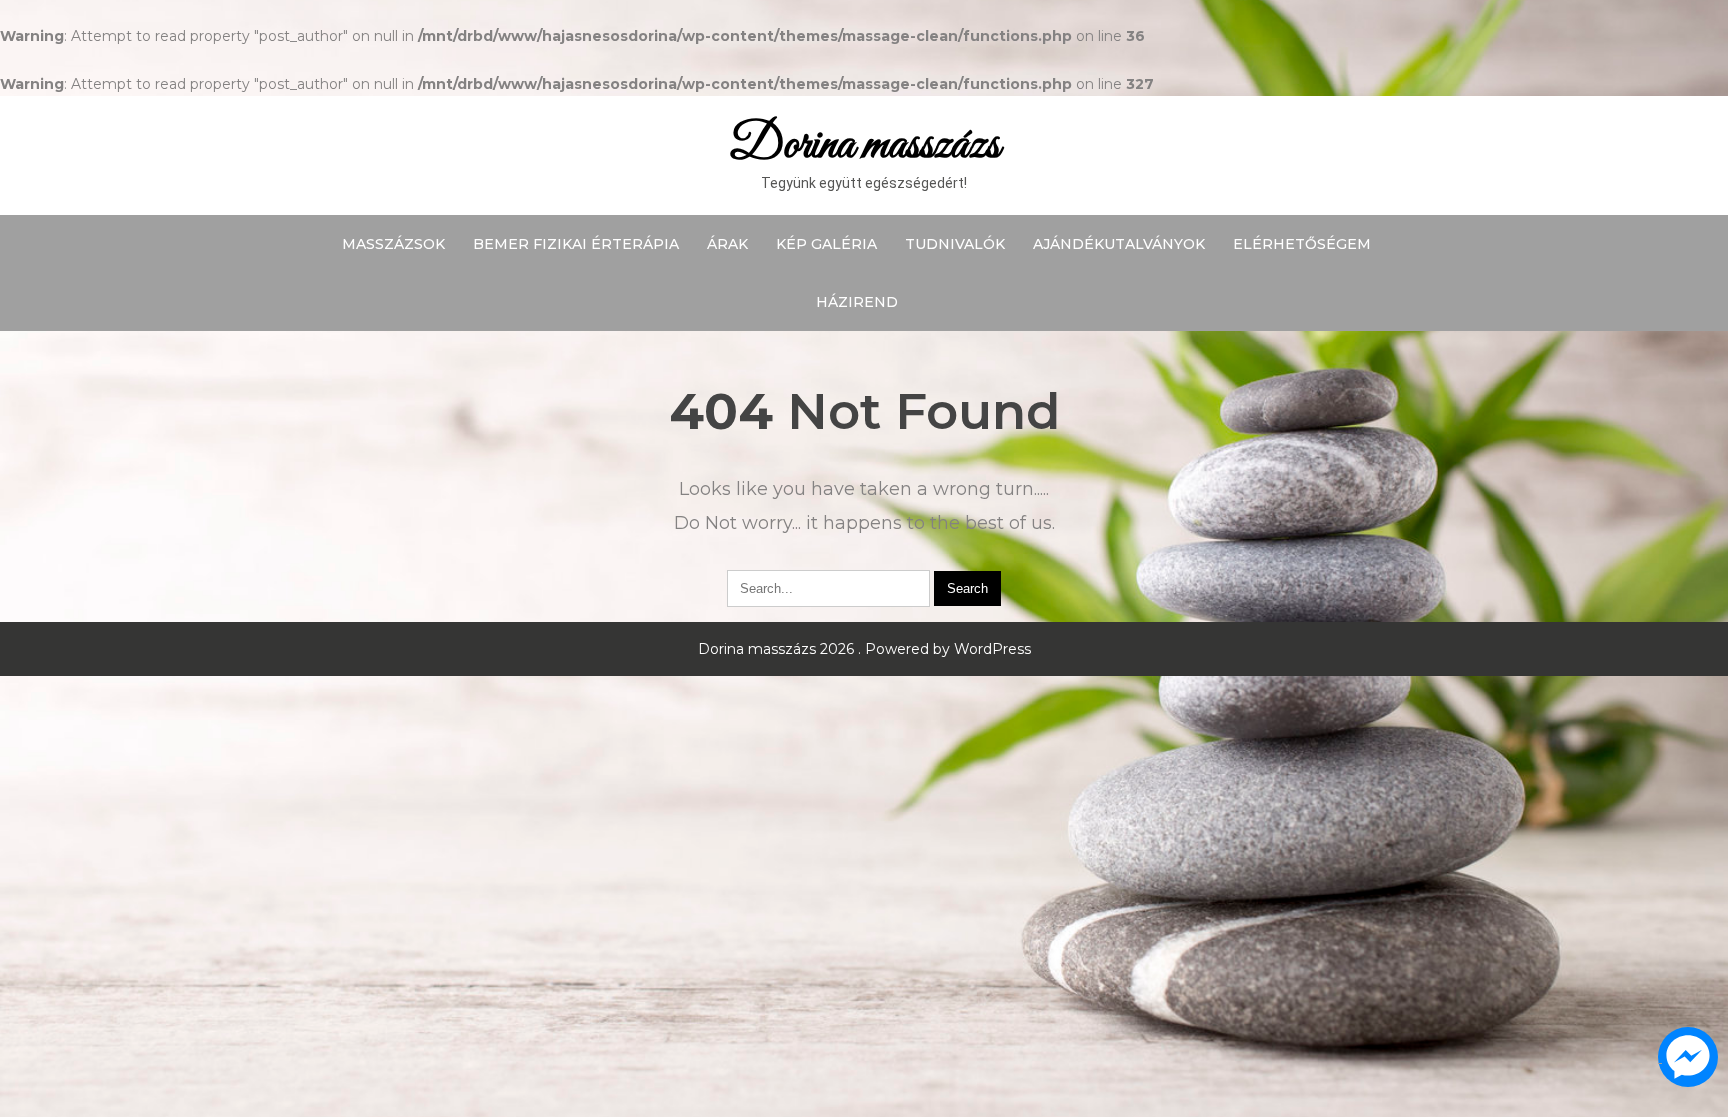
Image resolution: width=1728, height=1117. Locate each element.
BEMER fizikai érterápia (576, 244)
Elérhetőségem (1302, 244)
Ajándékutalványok (1119, 244)
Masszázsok (393, 244)
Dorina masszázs (864, 145)
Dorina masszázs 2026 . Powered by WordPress (864, 649)
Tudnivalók (955, 244)
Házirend (857, 302)
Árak (727, 244)
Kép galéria (826, 244)
